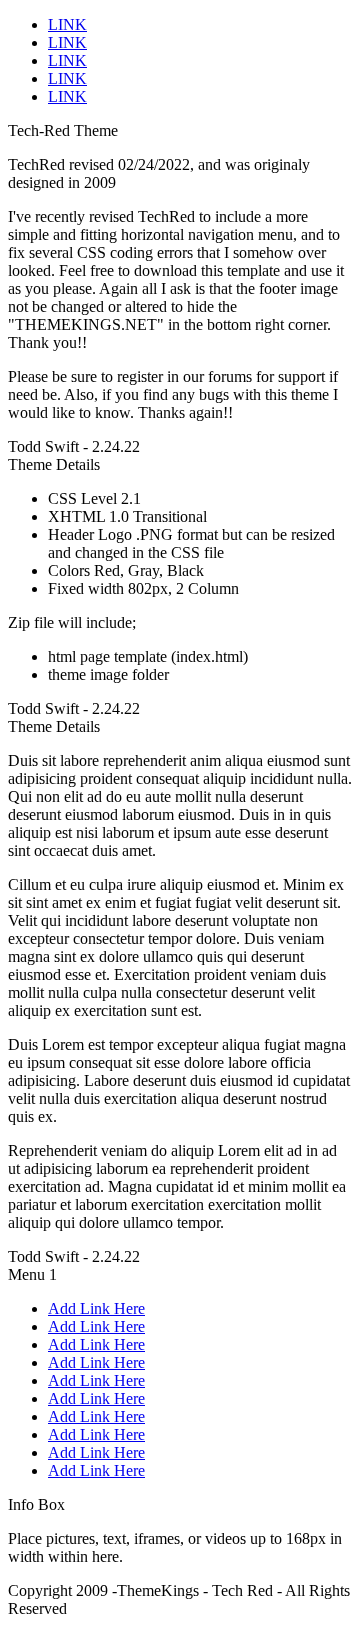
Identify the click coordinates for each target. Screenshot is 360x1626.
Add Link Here (96, 1308)
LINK (67, 24)
